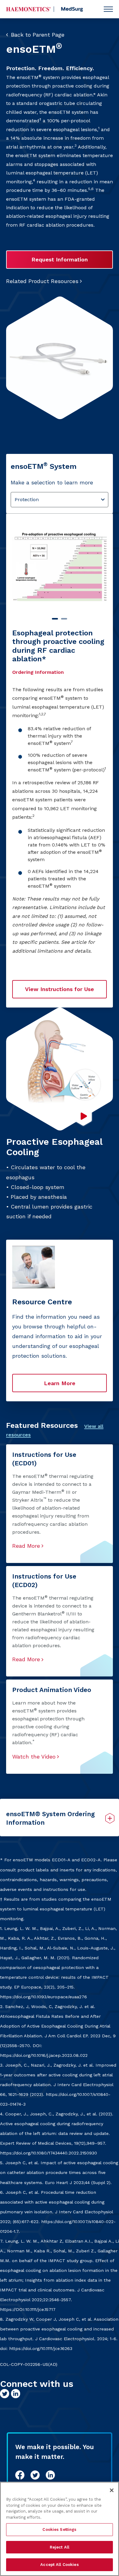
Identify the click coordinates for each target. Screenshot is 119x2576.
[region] (60, 2529)
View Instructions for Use (60, 989)
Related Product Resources (42, 281)
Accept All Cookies (59, 2565)
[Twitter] (35, 2475)
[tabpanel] (60, 760)
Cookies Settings (59, 2529)
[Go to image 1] (55, 619)
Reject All (60, 2547)
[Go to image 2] (64, 619)
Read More (26, 1546)
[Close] (112, 2490)
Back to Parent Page (38, 35)
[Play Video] (83, 1116)
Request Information (60, 259)
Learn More (60, 1383)
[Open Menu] (108, 9)
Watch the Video (34, 1757)
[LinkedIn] (50, 2475)
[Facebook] (20, 2475)
